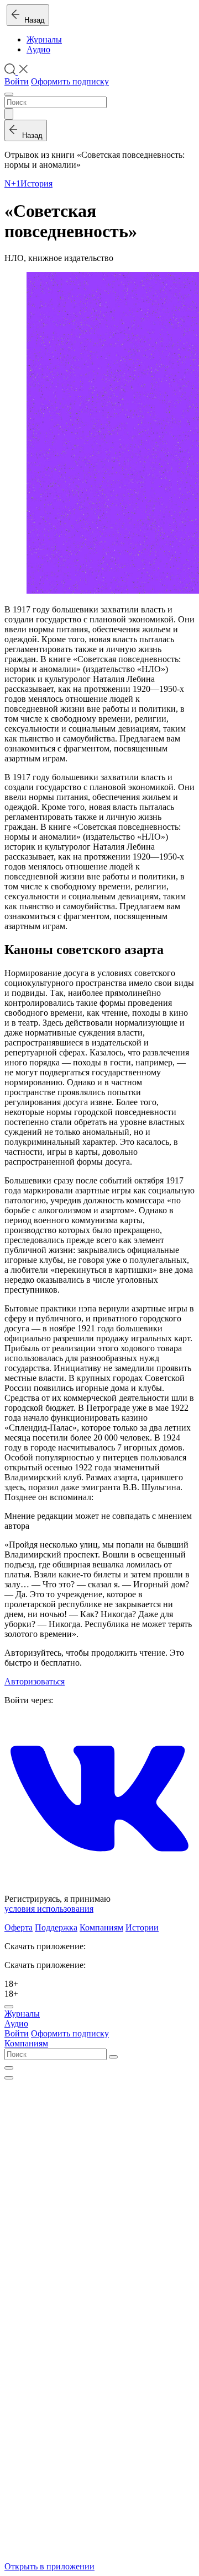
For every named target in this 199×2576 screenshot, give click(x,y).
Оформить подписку (70, 81)
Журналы (44, 39)
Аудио (38, 49)
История (36, 183)
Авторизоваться (35, 1681)
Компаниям (101, 1927)
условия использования (49, 1909)
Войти (17, 81)
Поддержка (56, 1927)
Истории (142, 1927)
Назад (32, 20)
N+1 (12, 183)
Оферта (19, 1927)
